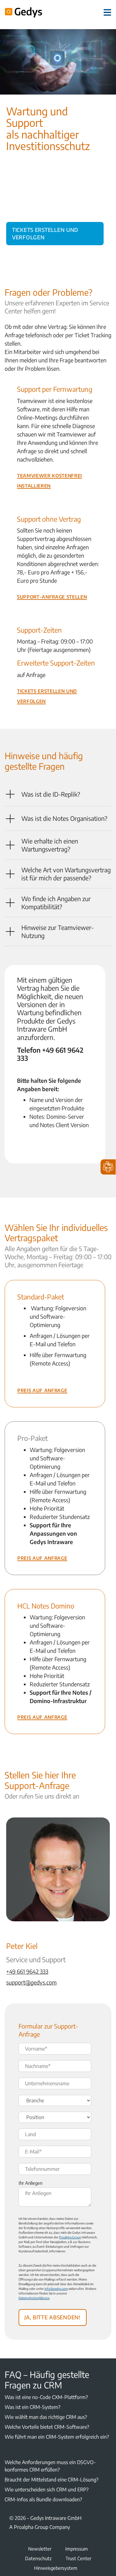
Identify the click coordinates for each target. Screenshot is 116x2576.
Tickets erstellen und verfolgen (45, 232)
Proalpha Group (70, 2237)
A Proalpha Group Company (40, 2527)
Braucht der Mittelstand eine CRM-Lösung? (52, 2480)
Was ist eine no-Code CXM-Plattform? (46, 2397)
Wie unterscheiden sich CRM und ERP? (47, 2490)
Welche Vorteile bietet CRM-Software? (47, 2427)
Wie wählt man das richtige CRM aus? (46, 2417)
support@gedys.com (31, 1982)
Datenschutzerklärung (34, 2298)
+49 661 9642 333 (27, 1971)
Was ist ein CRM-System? (32, 2407)
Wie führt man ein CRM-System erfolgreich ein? (57, 2437)
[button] (58, 794)
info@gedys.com (56, 2289)
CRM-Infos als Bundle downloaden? (43, 2499)
